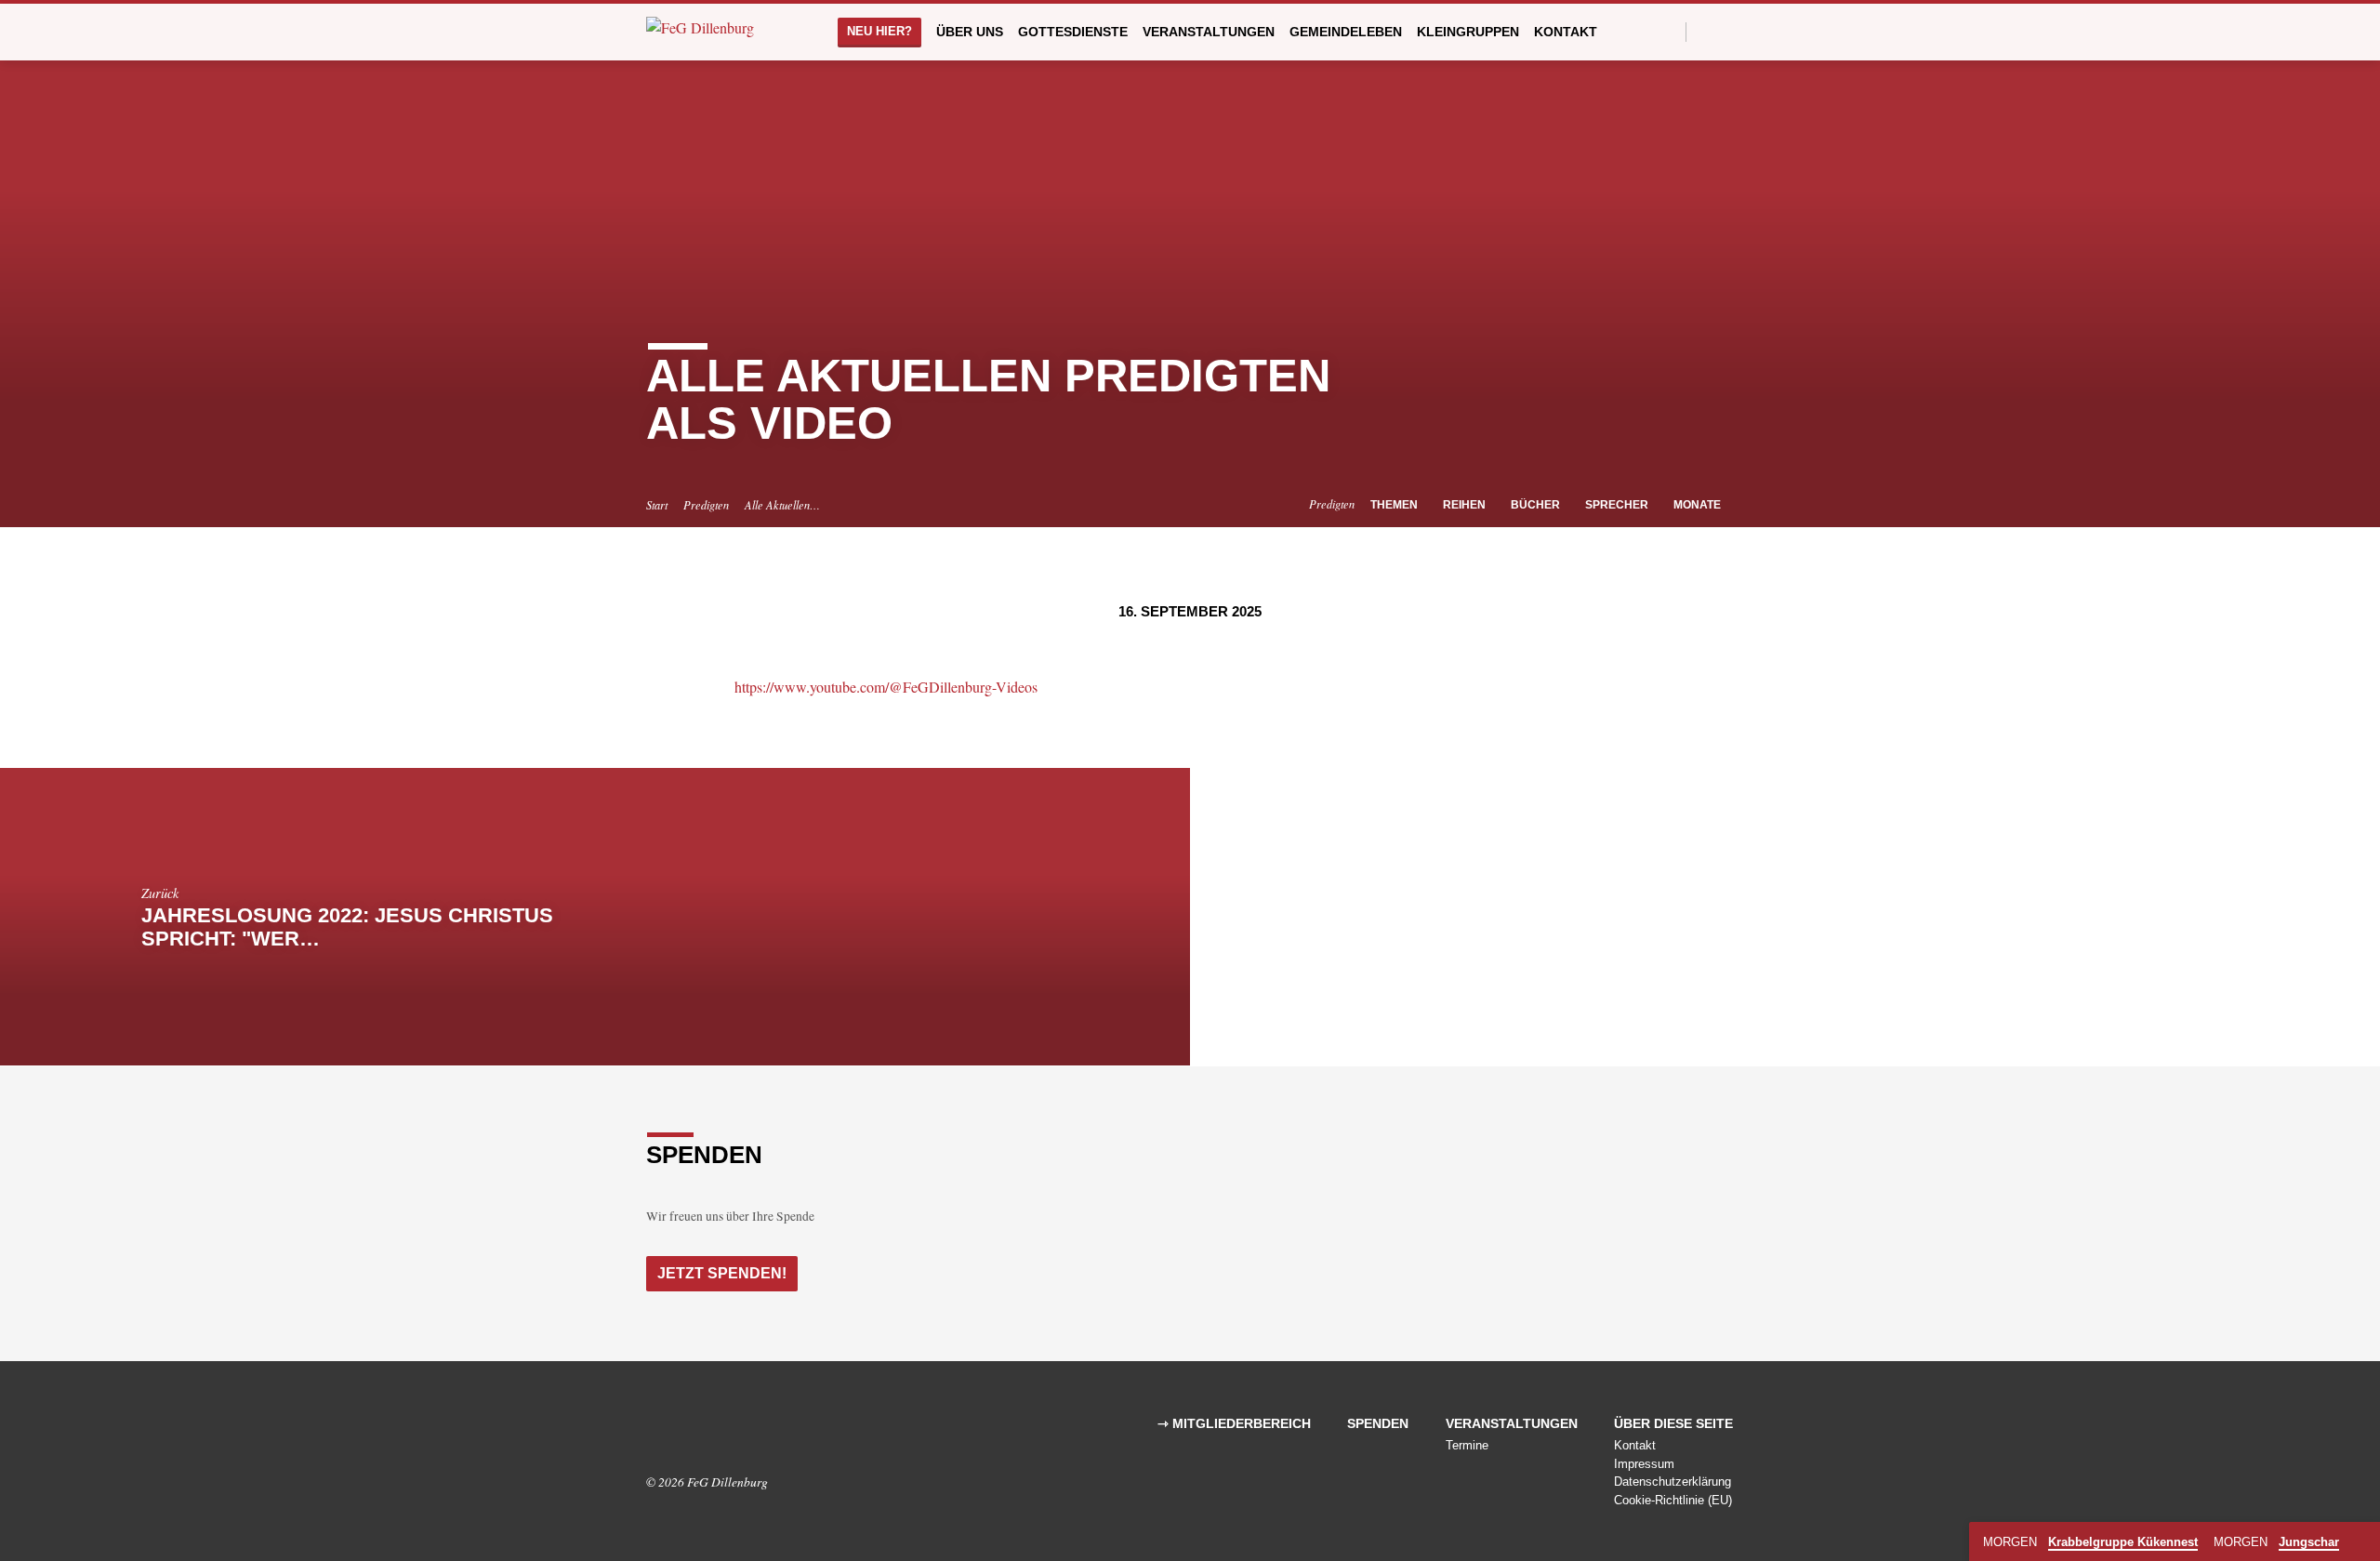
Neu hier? (879, 31)
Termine (1467, 1445)
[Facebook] (1706, 31)
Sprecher (1618, 505)
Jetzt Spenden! (722, 1273)
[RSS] (709, 1430)
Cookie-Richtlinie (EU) (1673, 1500)
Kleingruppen (1468, 32)
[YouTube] (1726, 31)
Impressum (1644, 1464)
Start (657, 505)
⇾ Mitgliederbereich (1234, 1424)
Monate (1699, 505)
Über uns (970, 32)
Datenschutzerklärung (1673, 1482)
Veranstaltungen (1209, 32)
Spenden (1378, 1424)
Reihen (1466, 505)
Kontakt (1566, 32)
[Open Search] (1670, 32)
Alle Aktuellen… (782, 505)
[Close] (2362, 1542)
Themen (1395, 505)
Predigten (706, 505)
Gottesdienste (1073, 32)
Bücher (1537, 505)
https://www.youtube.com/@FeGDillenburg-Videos (886, 687)
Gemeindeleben (1346, 32)
